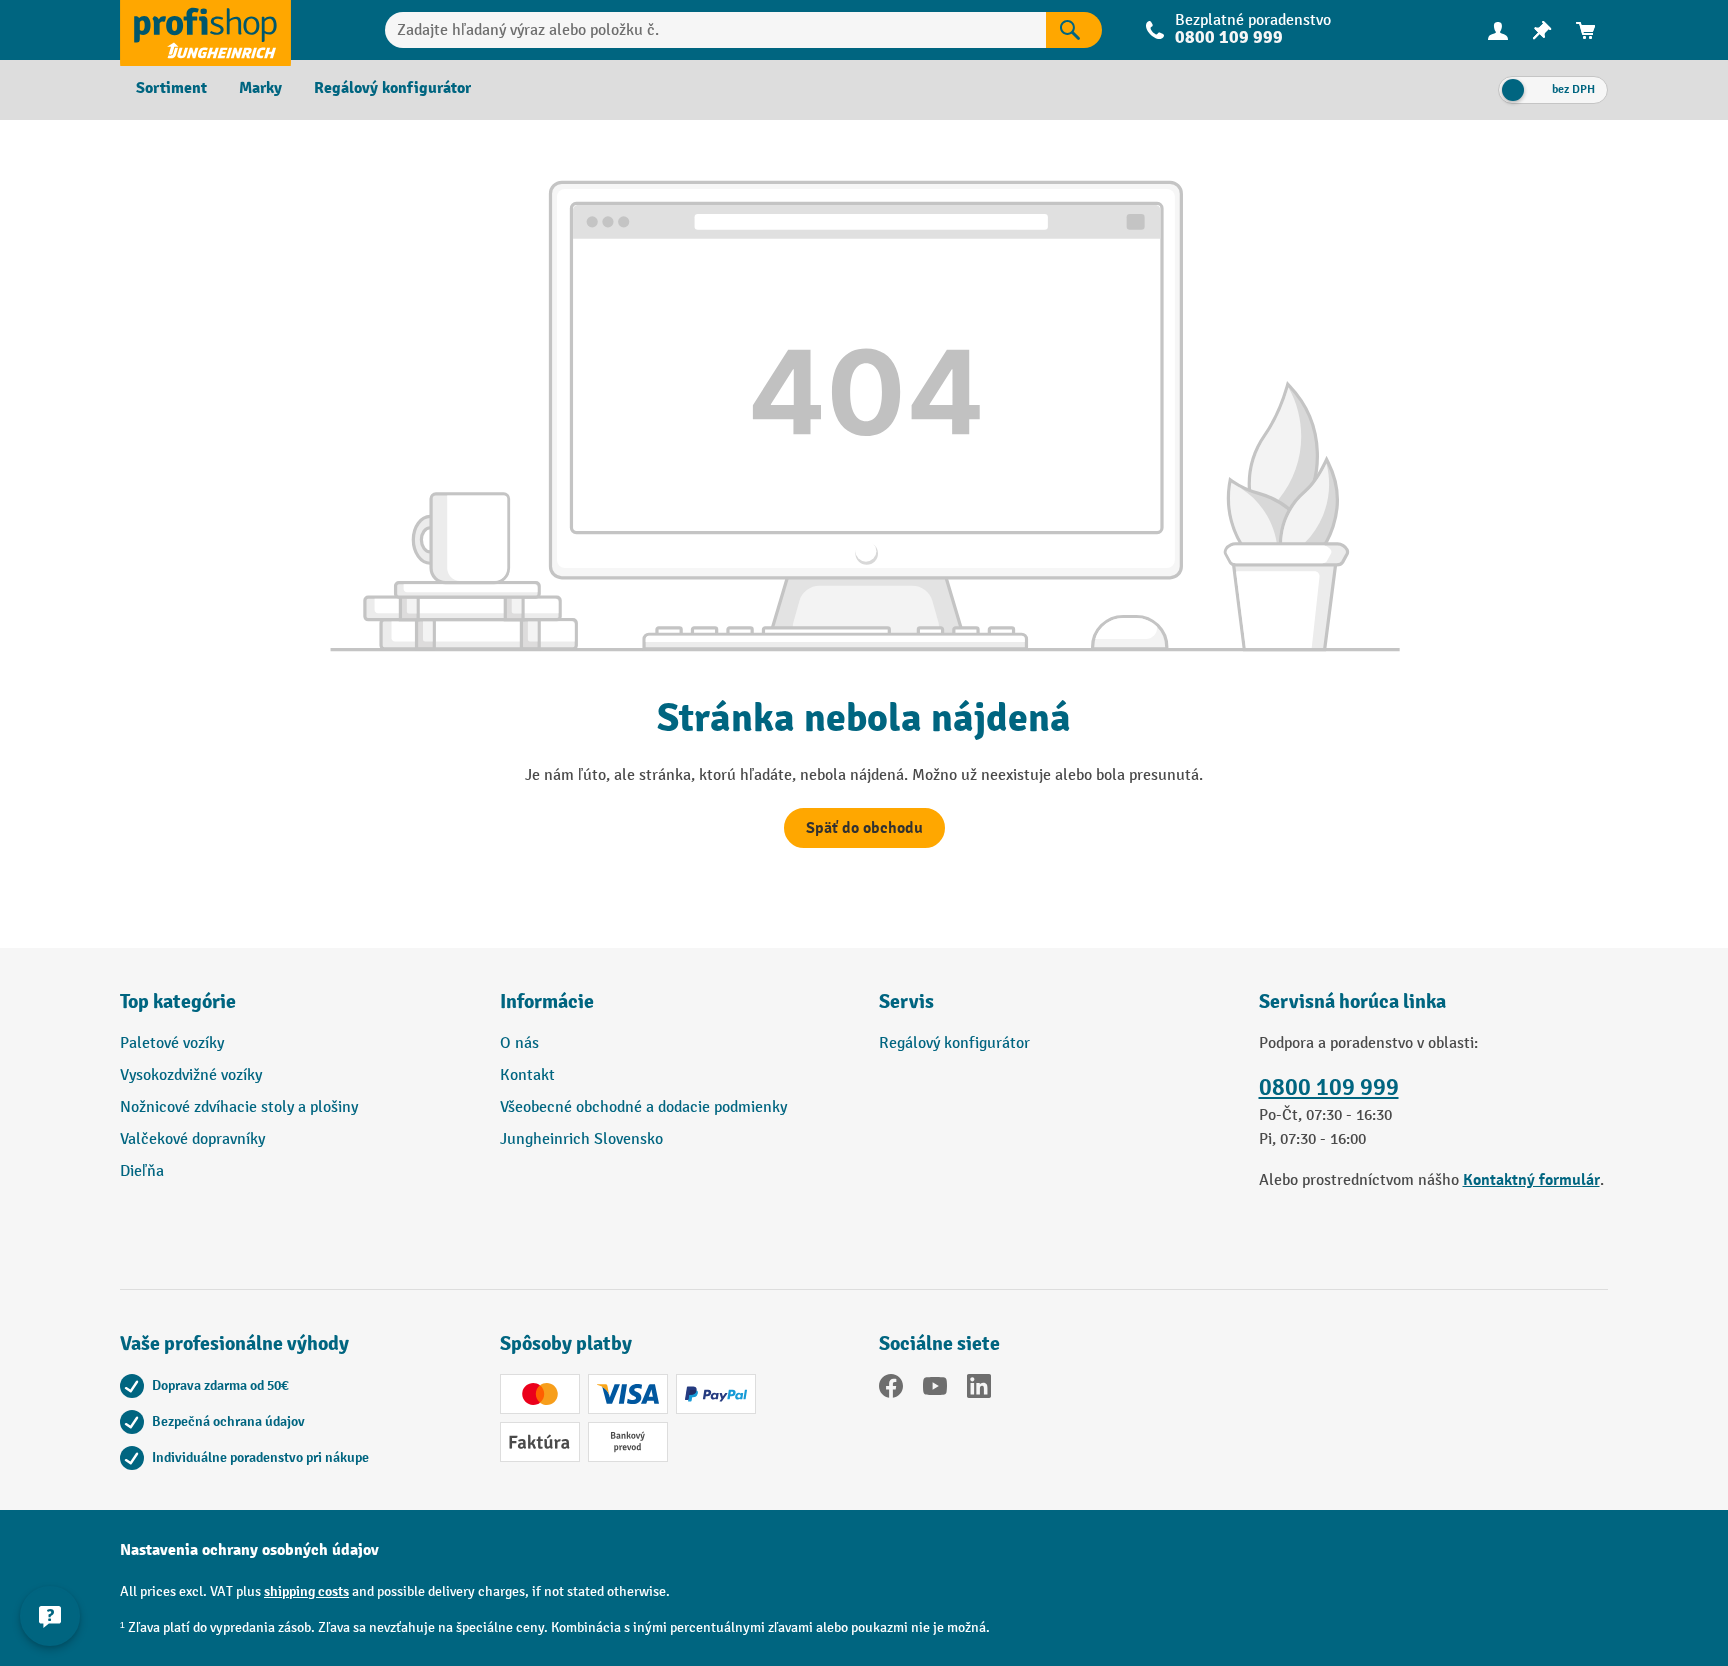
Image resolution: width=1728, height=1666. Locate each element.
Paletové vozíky (172, 1043)
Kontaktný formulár (1531, 1180)
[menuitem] (1498, 30)
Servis (906, 1001)
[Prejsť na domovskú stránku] (205, 30)
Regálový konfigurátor (954, 1043)
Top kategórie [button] (178, 1001)
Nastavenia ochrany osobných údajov (249, 1550)
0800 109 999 (1329, 1087)
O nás (519, 1043)
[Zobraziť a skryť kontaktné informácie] (50, 1616)
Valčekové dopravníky (192, 1139)
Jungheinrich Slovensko (581, 1139)
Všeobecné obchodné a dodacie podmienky (643, 1107)
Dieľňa (142, 1171)
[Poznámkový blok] (1542, 30)
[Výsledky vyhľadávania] (1074, 30)
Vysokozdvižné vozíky (191, 1075)
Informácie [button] (547, 1001)
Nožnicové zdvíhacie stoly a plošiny (239, 1107)
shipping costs (306, 1591)
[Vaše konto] (1498, 30)
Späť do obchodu (864, 828)
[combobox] (715, 30)
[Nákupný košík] (1586, 30)
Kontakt (527, 1075)
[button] (1054, 1010)
